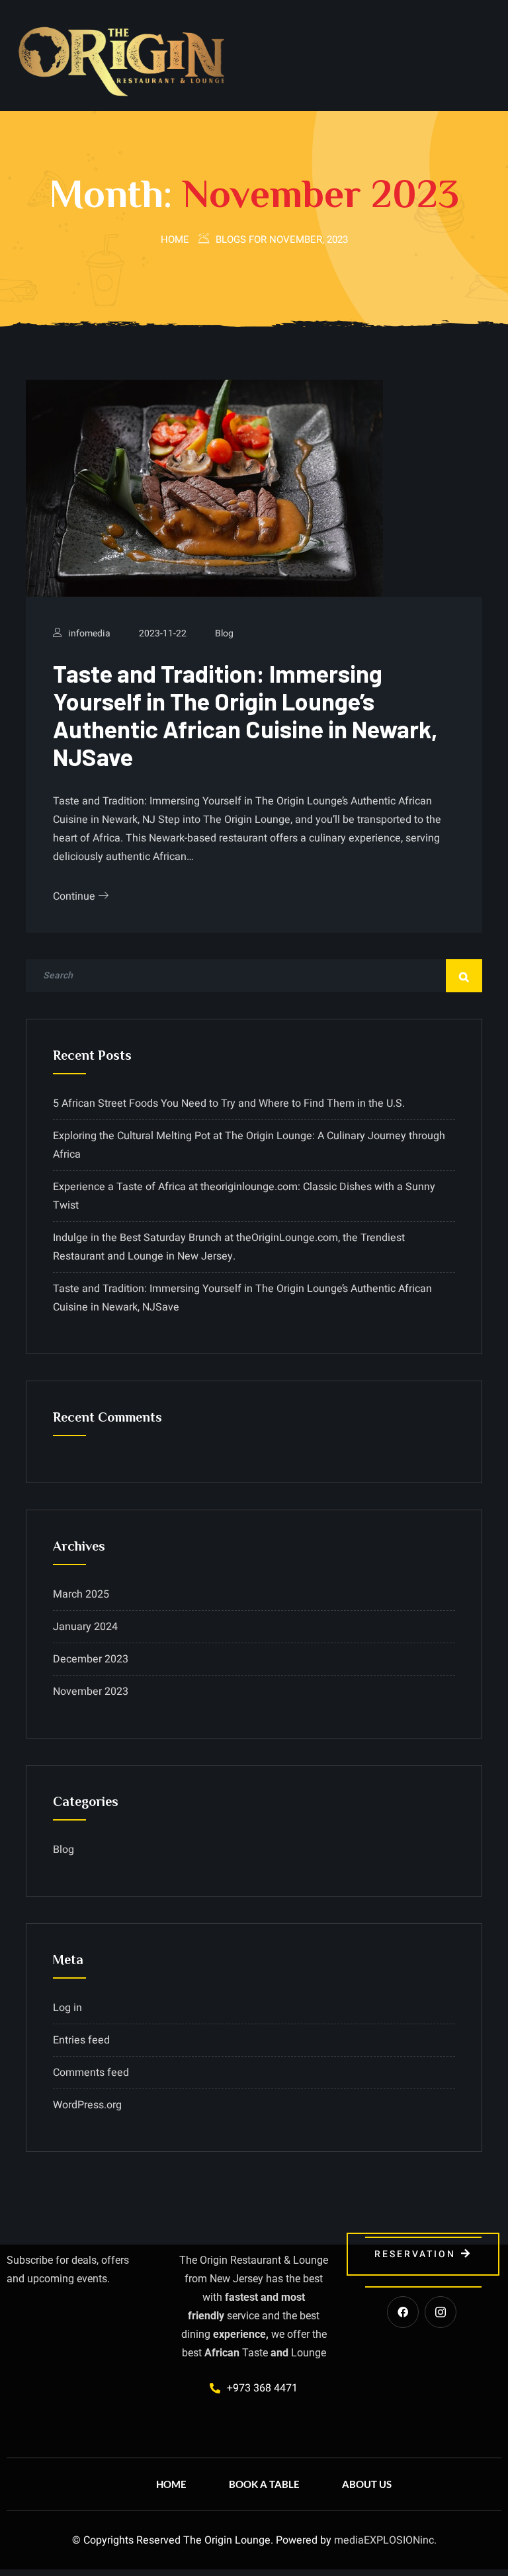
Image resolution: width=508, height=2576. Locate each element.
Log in (67, 2008)
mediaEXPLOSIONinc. (385, 2540)
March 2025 (81, 1594)
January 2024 (85, 1627)
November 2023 (91, 1692)
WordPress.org (87, 2105)
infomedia (89, 633)
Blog (224, 633)
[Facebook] (403, 2312)
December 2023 (91, 1659)
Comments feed (91, 2073)
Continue (75, 896)
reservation (415, 2254)
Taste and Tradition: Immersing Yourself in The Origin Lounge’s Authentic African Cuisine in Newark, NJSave (245, 715)
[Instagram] (441, 2312)
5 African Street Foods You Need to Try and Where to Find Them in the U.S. (229, 1103)
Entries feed (81, 2040)
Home (175, 239)
